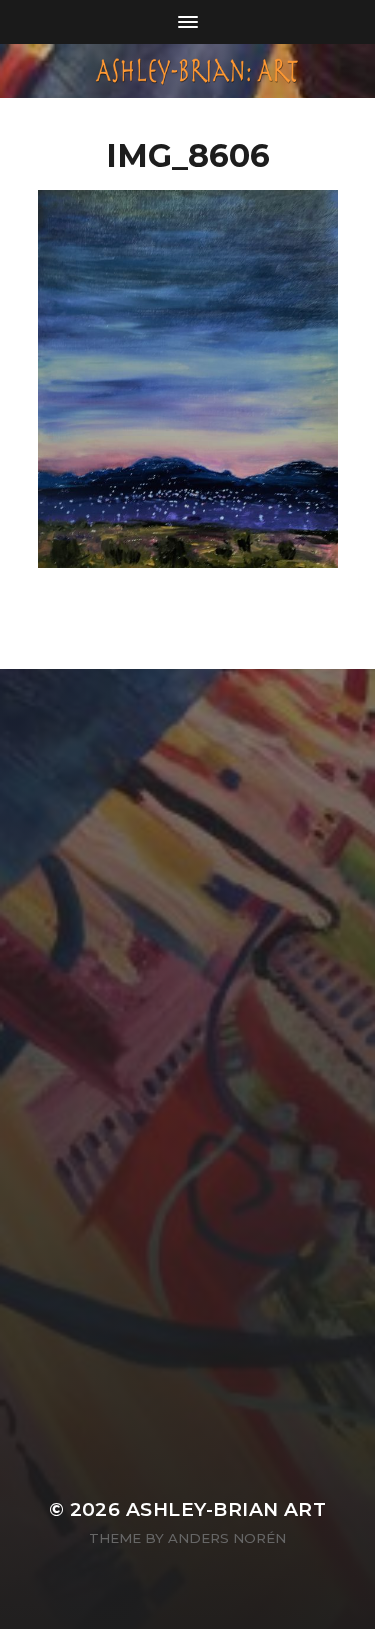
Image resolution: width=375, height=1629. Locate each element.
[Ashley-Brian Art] (188, 71)
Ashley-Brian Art (226, 1509)
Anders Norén (227, 1538)
